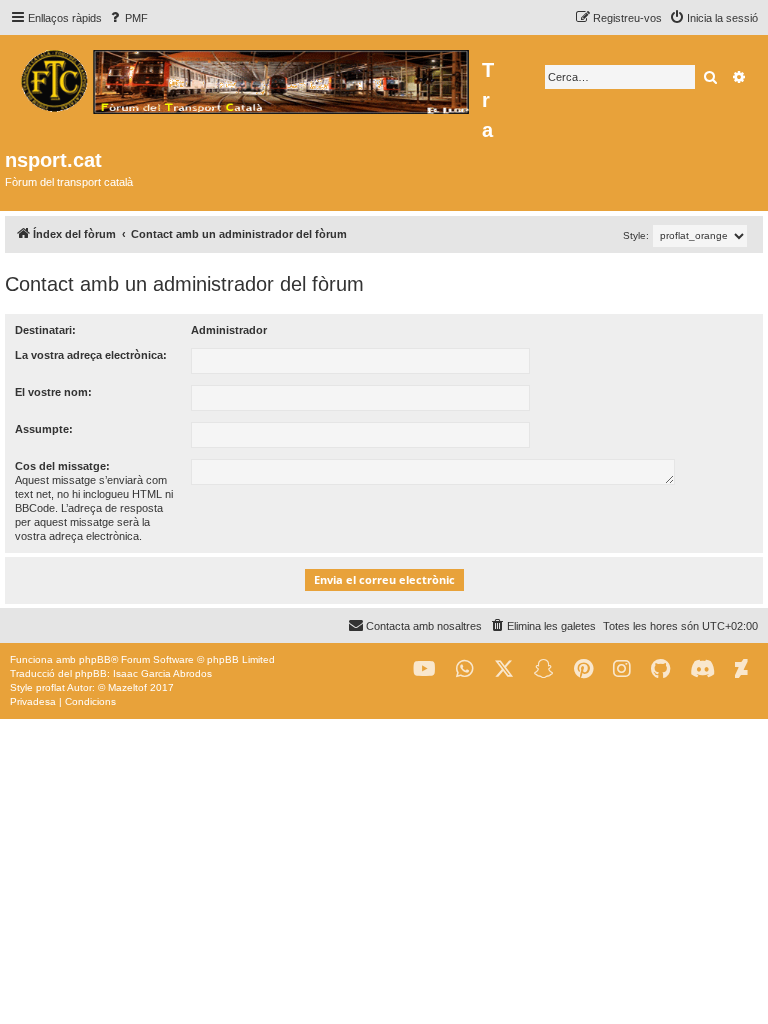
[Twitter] (504, 669)
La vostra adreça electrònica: (91, 355)
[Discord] (702, 669)
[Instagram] (622, 669)
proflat (50, 687)
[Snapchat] (544, 669)
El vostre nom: (53, 392)
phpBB (95, 659)
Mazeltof (127, 687)
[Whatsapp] (465, 669)
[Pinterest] (583, 669)
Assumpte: (44, 429)
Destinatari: (45, 330)
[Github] (660, 669)
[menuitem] (127, 18)
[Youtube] (424, 669)
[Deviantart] (741, 669)
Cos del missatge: (62, 466)
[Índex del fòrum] (243, 79)
